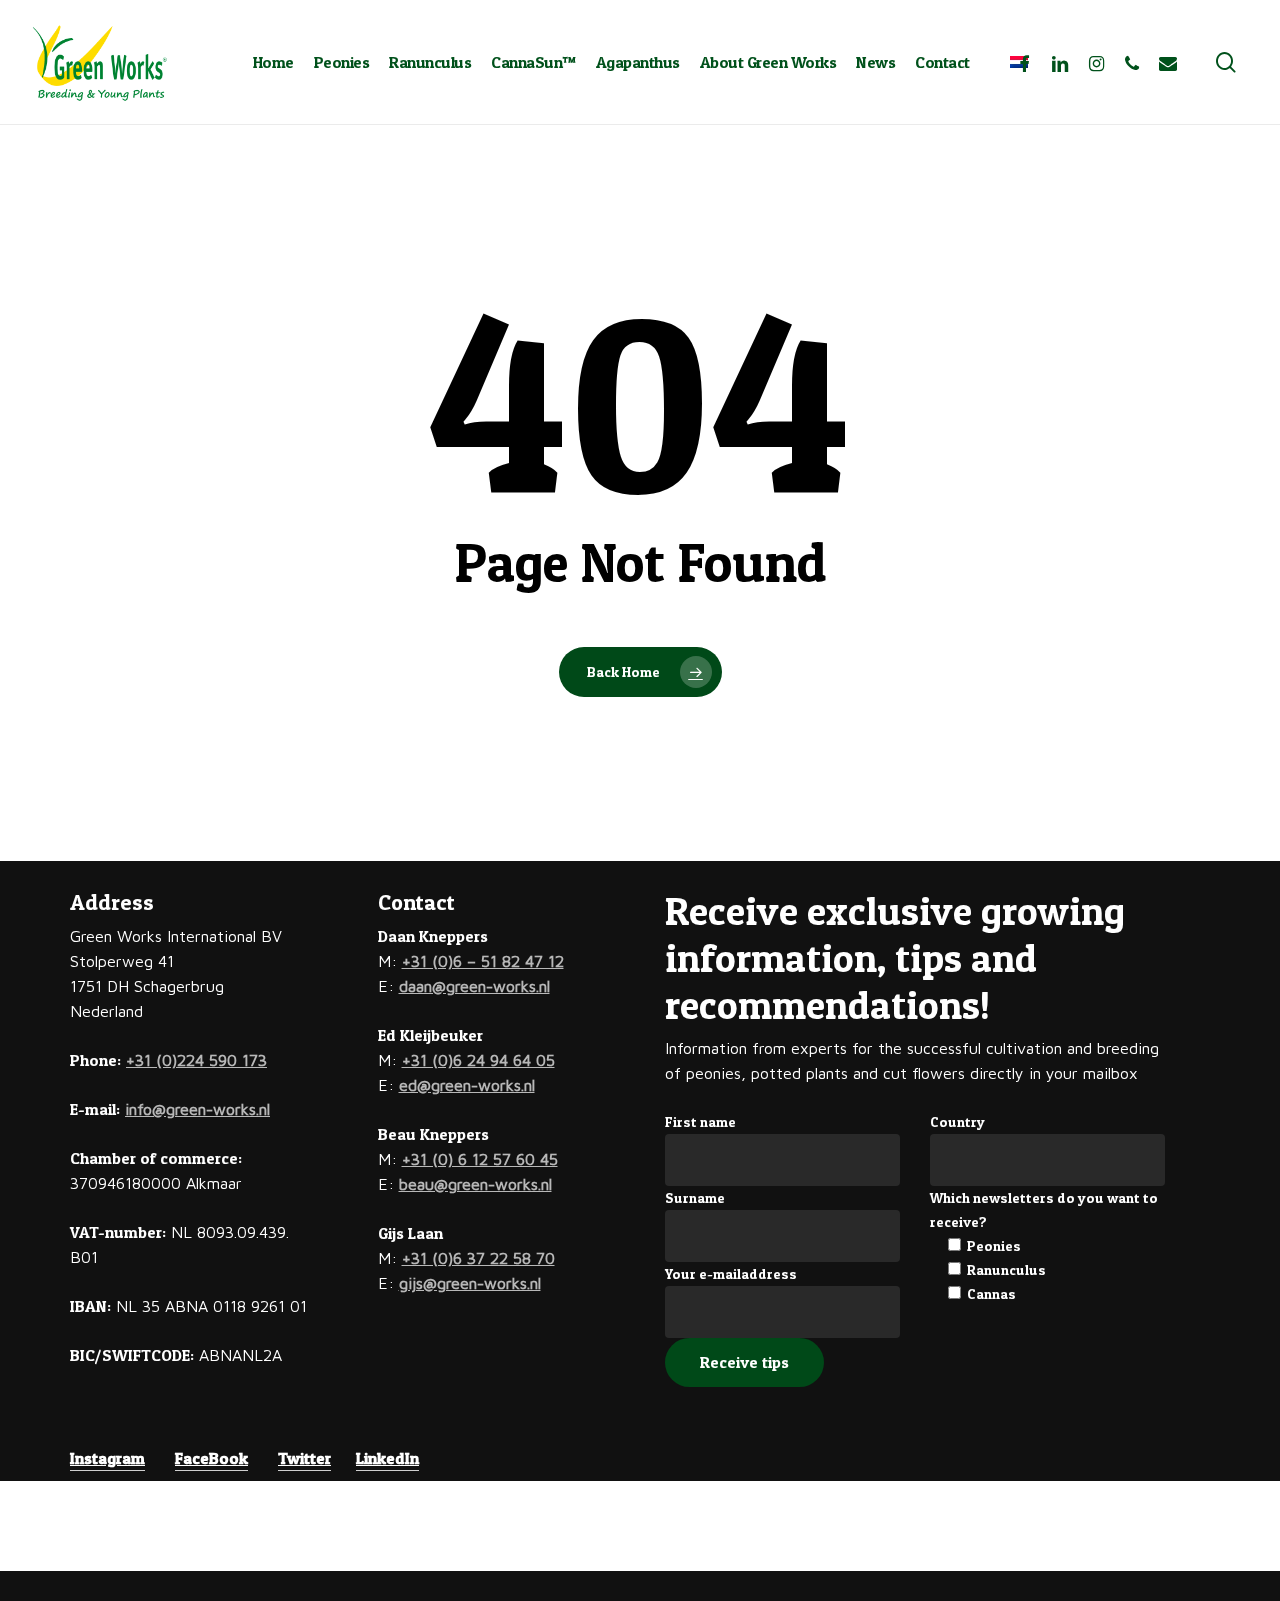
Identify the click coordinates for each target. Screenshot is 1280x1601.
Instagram (107, 1458)
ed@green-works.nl (467, 1085)
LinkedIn (387, 1458)
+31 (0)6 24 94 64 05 (478, 1060)
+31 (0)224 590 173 (196, 1060)
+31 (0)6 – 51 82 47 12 (483, 961)
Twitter (304, 1458)
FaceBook (211, 1458)
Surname (695, 1197)
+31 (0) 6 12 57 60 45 (480, 1159)
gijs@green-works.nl (470, 1283)
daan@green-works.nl (474, 986)
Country (957, 1121)
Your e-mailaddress (731, 1273)
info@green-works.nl (197, 1109)
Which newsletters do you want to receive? (1044, 1209)
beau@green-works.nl (475, 1184)
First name (700, 1121)
